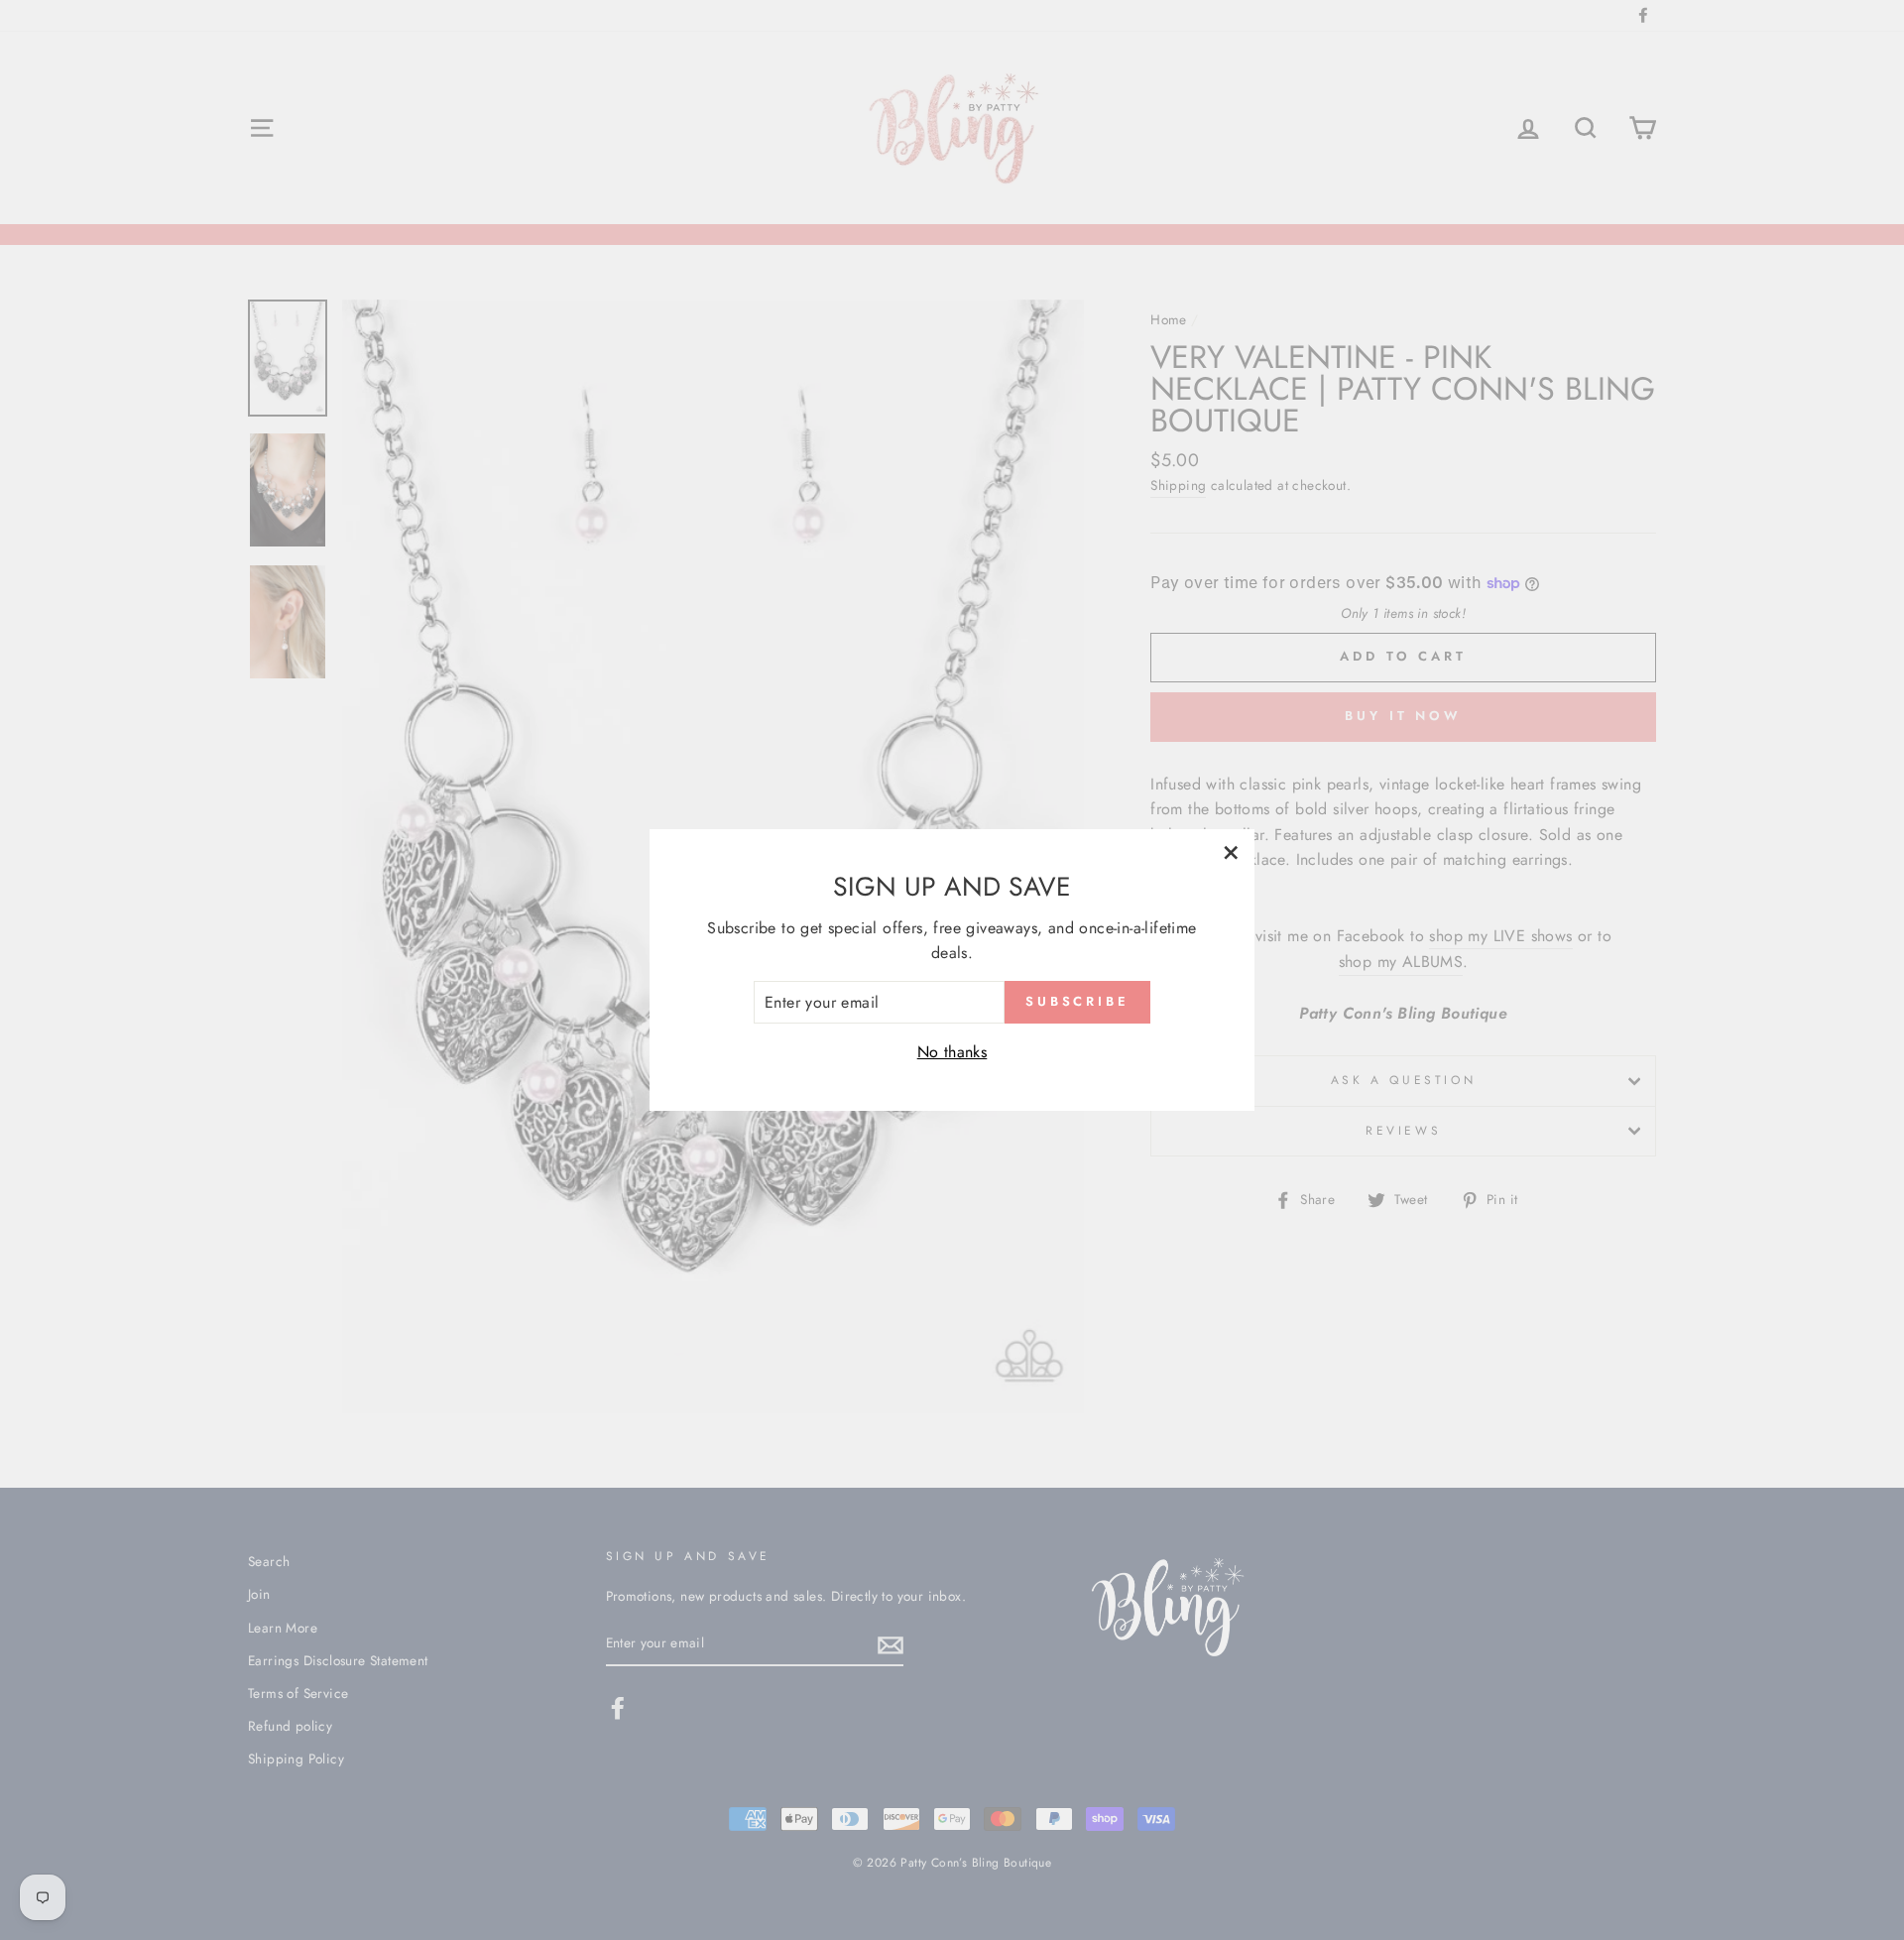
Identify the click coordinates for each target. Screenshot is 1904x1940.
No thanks (952, 1052)
